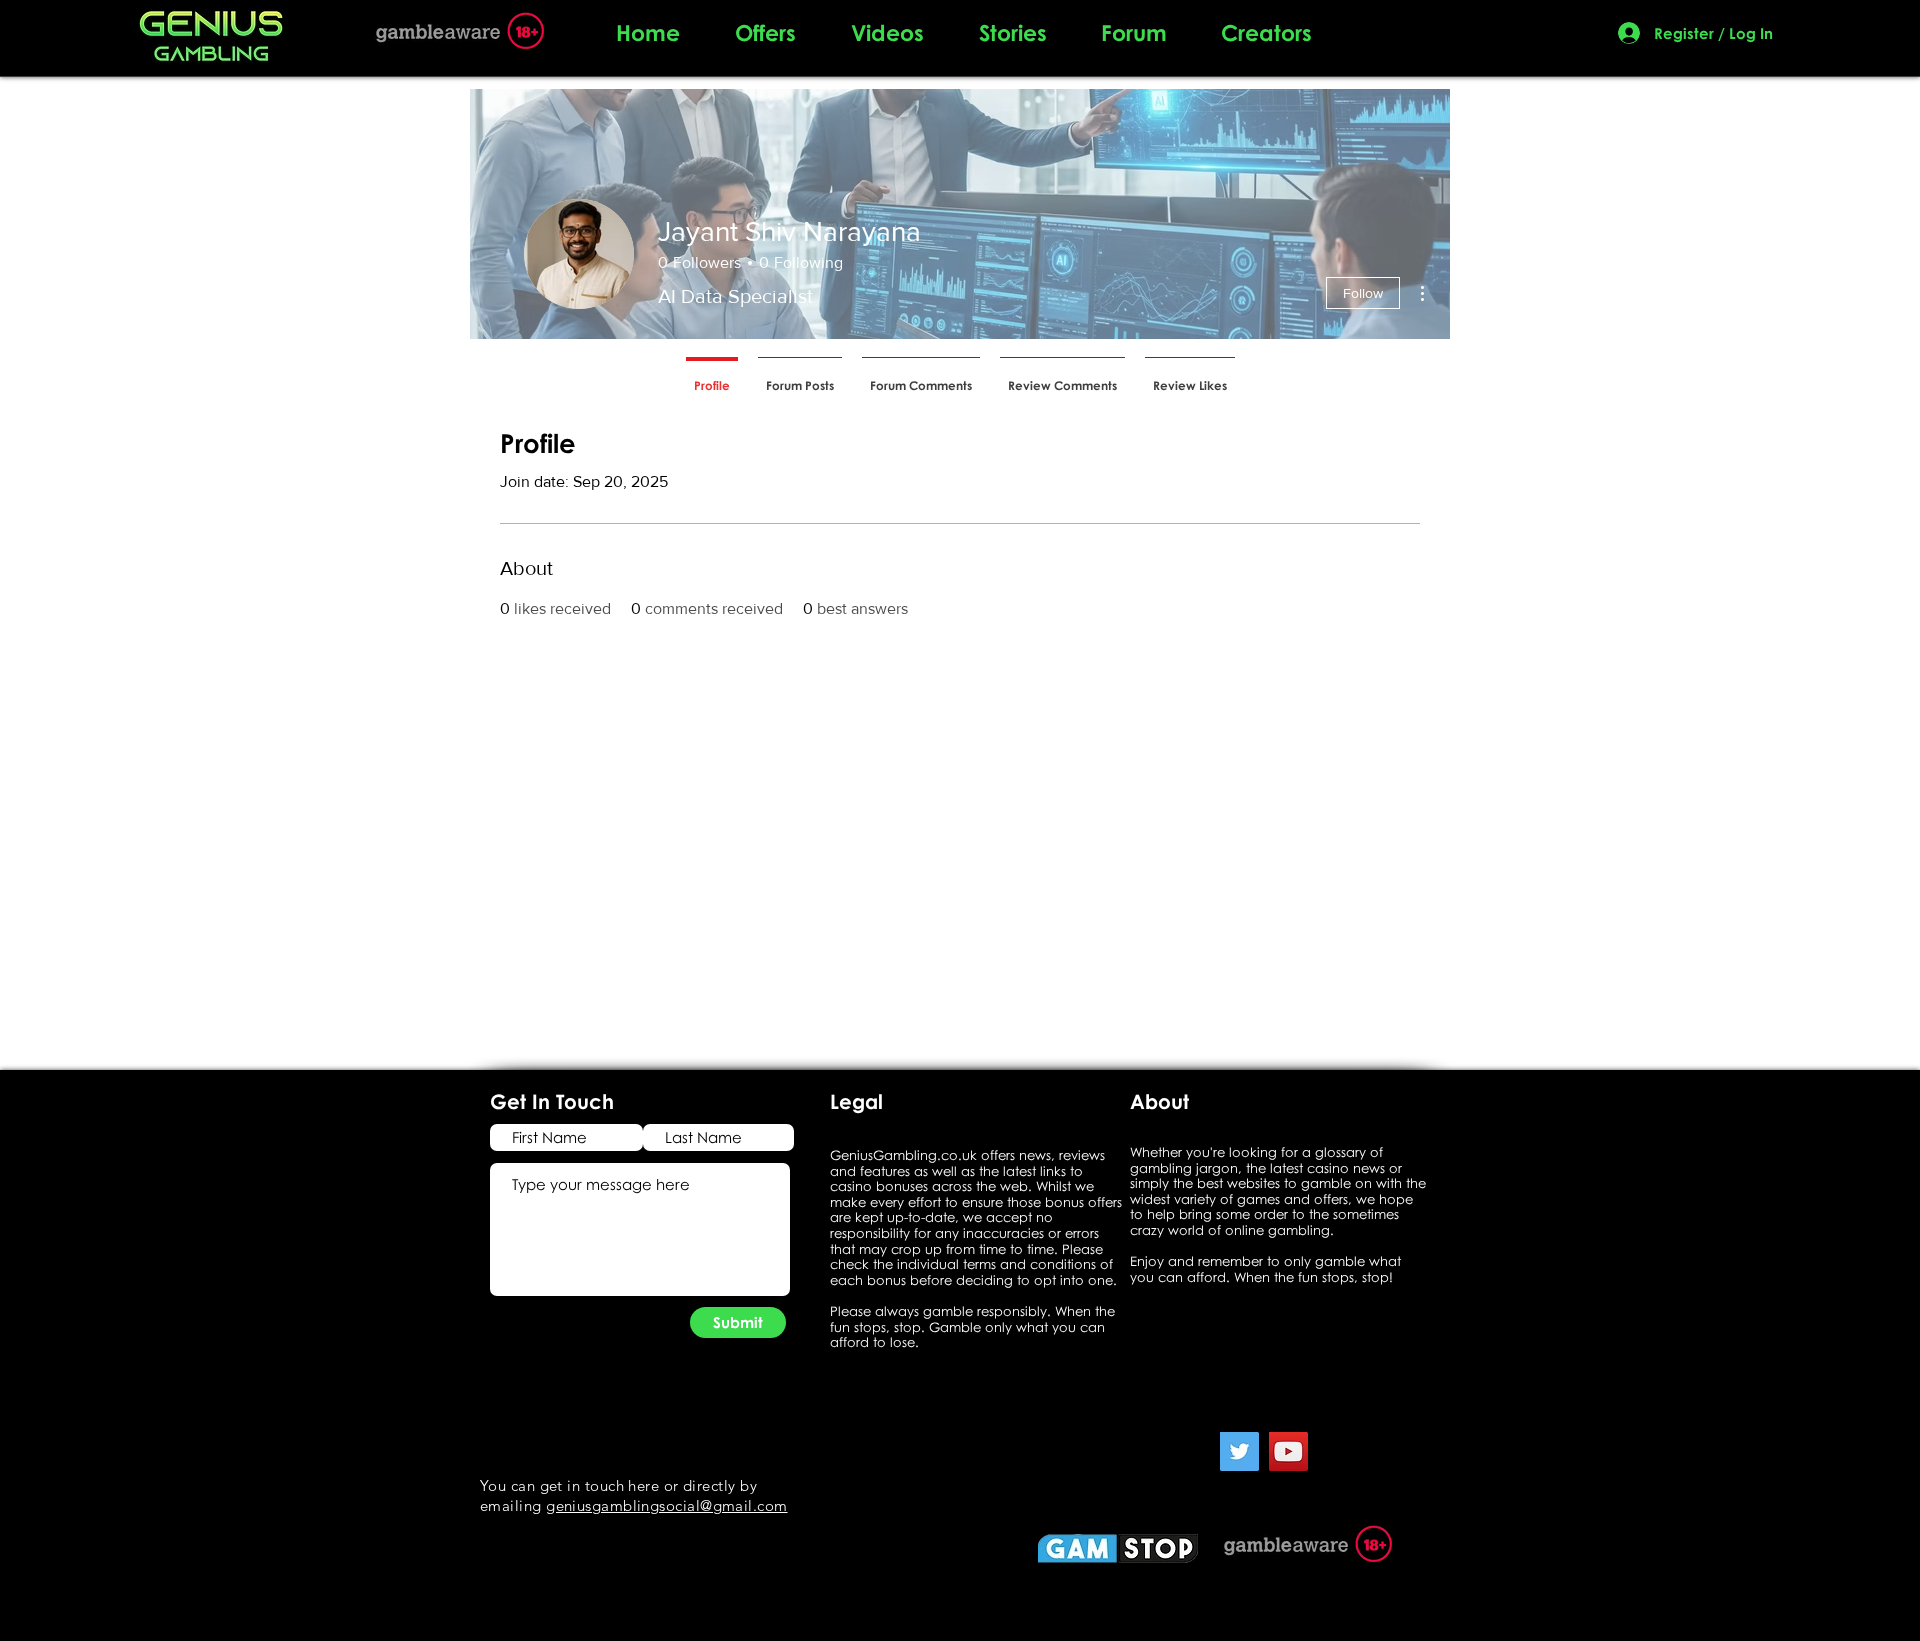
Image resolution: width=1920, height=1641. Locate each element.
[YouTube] (1288, 1451)
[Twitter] (1239, 1451)
